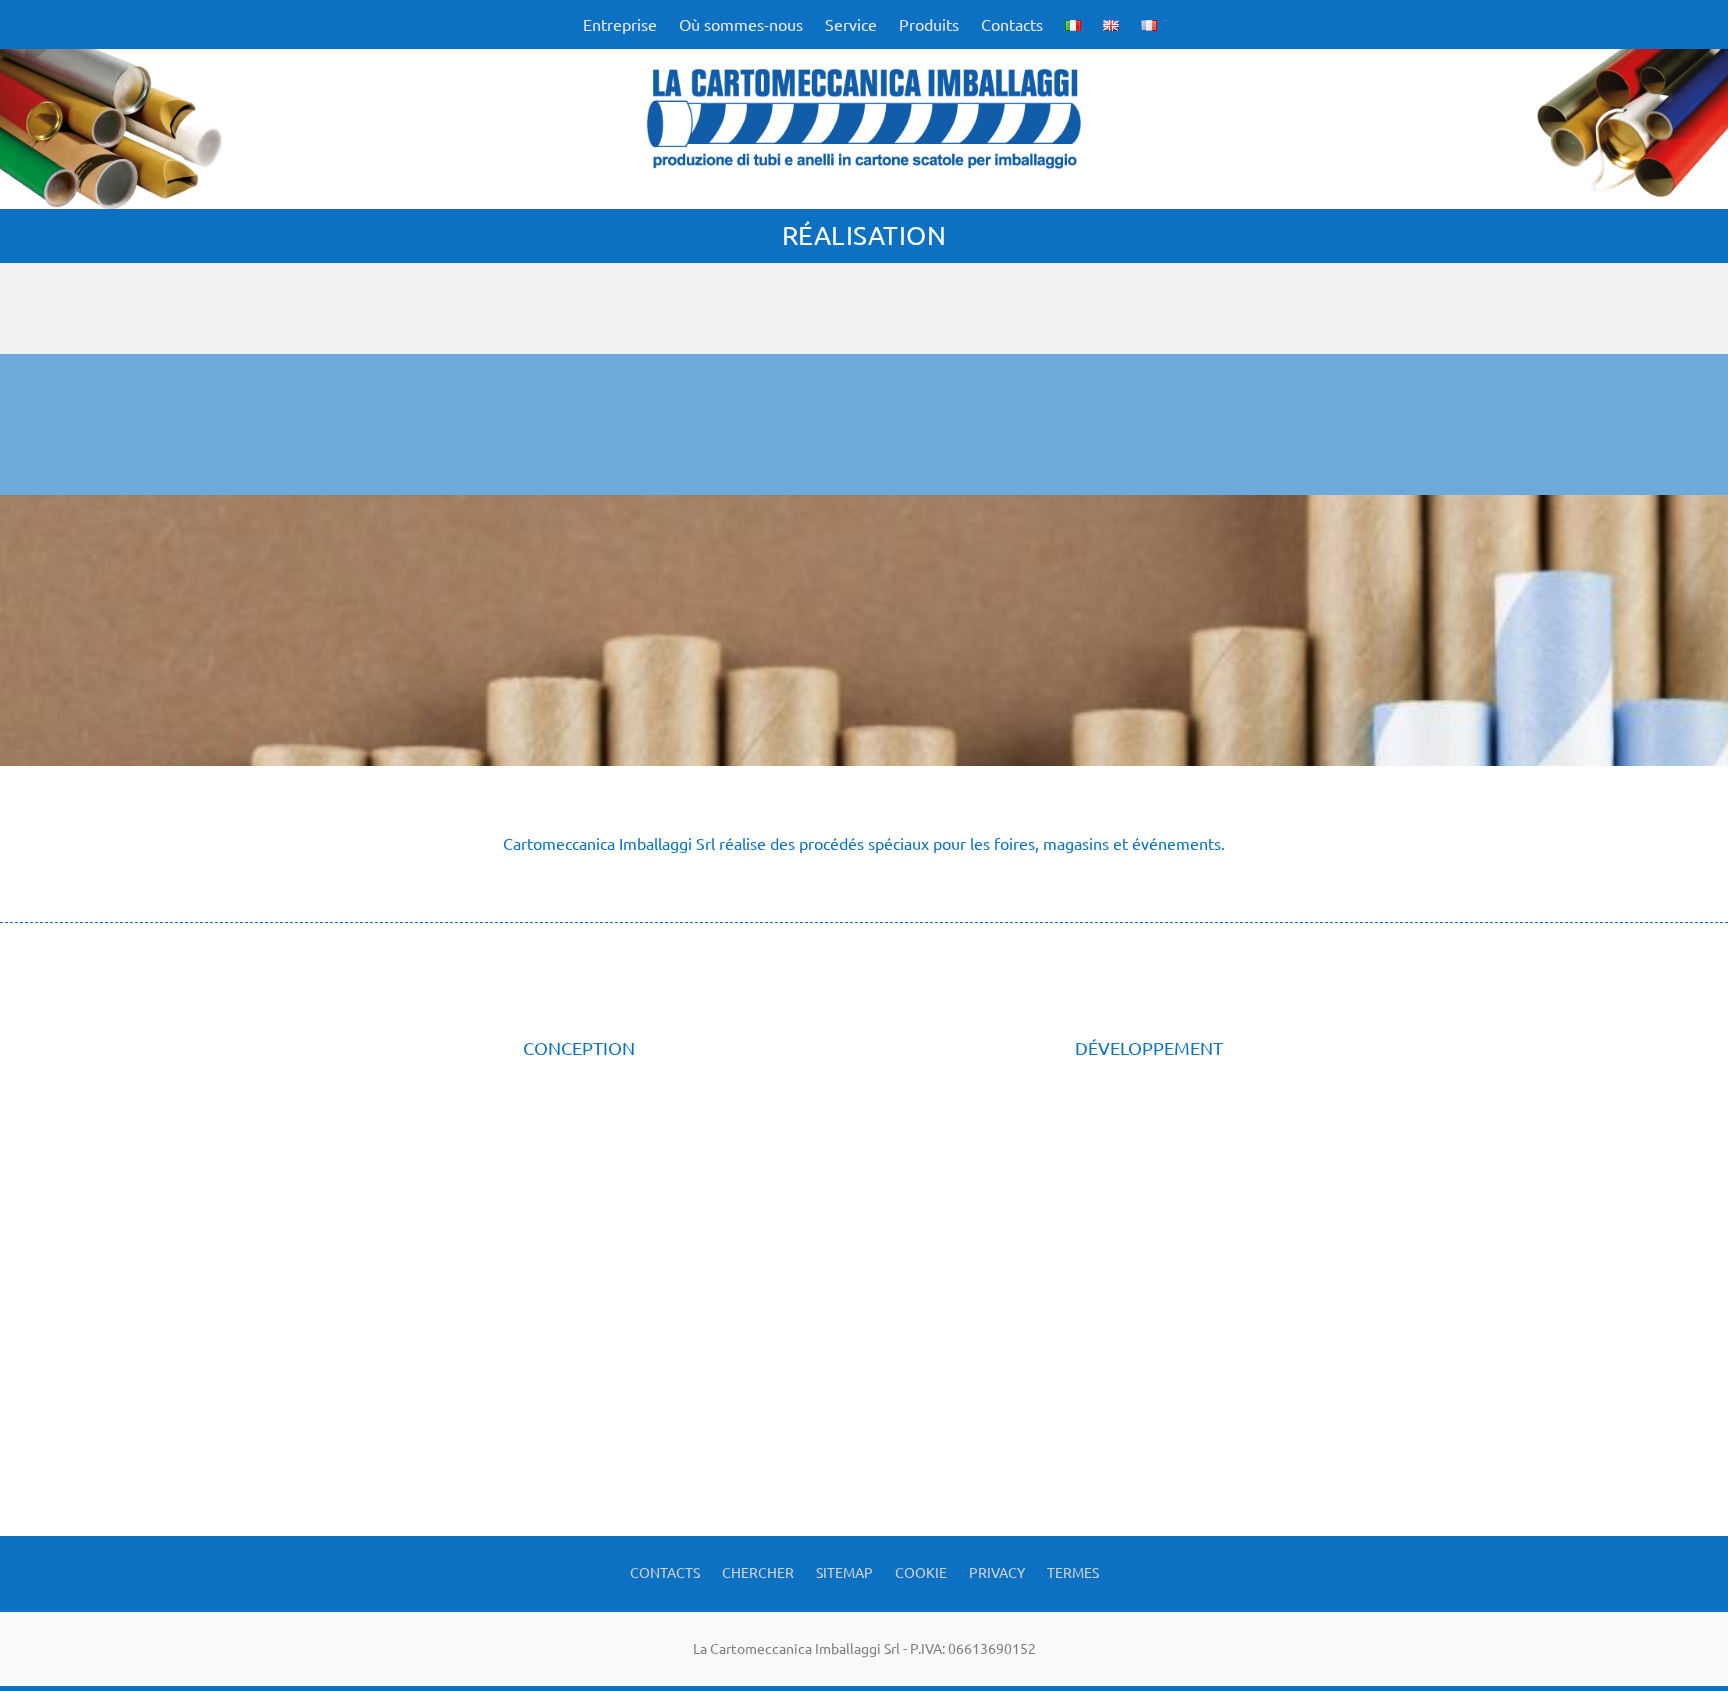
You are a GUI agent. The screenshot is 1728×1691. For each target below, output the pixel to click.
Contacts (1012, 24)
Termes (1073, 1571)
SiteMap (844, 1571)
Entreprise (620, 24)
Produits (929, 24)
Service (851, 24)
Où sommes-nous (741, 24)
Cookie (921, 1571)
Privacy (997, 1571)
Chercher (758, 1571)
